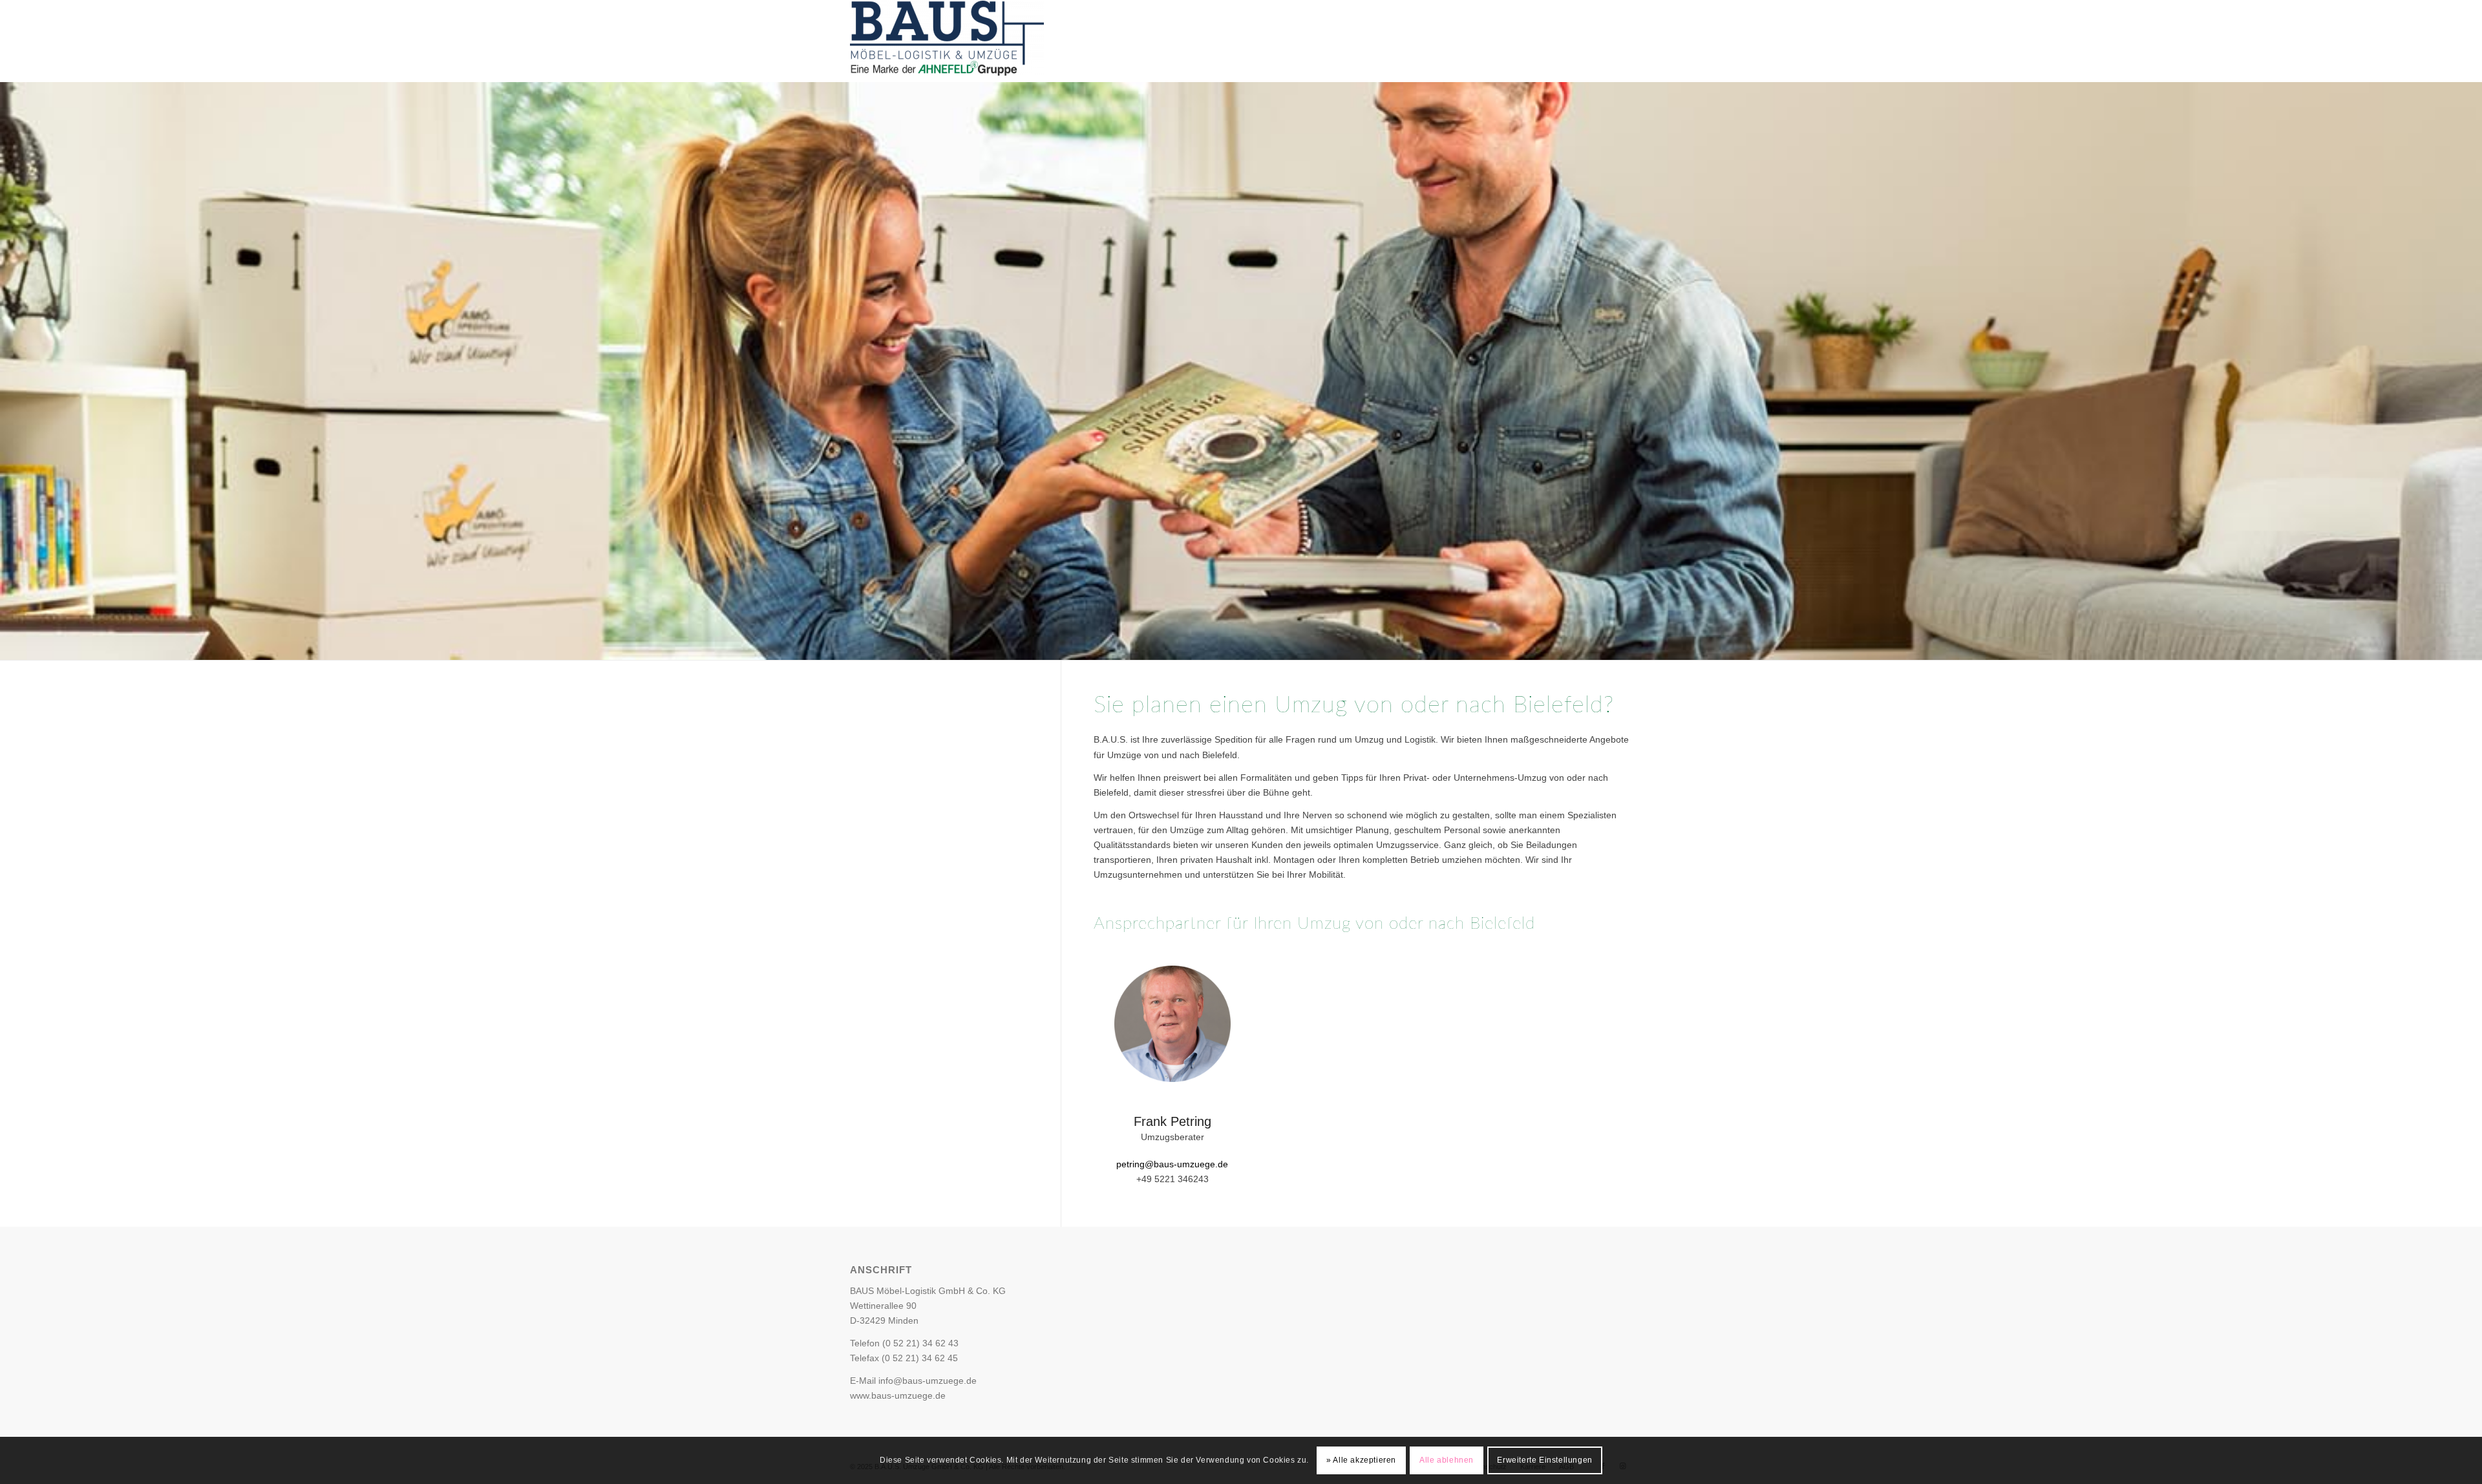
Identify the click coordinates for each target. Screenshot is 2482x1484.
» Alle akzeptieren (1361, 1460)
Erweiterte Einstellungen (1544, 1460)
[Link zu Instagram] (1589, 41)
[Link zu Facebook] (1570, 41)
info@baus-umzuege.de (928, 1381)
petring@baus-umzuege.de (1172, 1164)
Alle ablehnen (1447, 1460)
